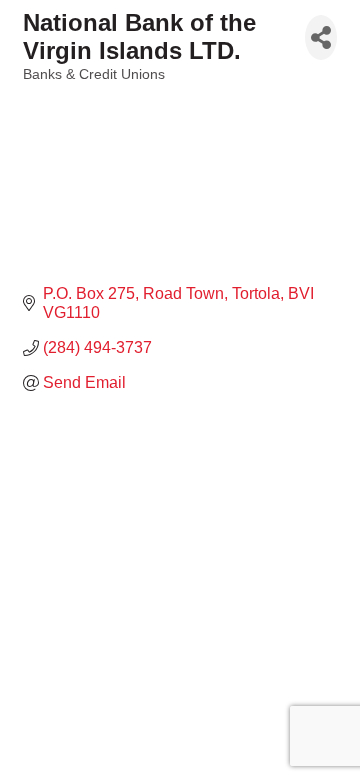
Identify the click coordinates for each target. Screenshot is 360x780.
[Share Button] (321, 37)
